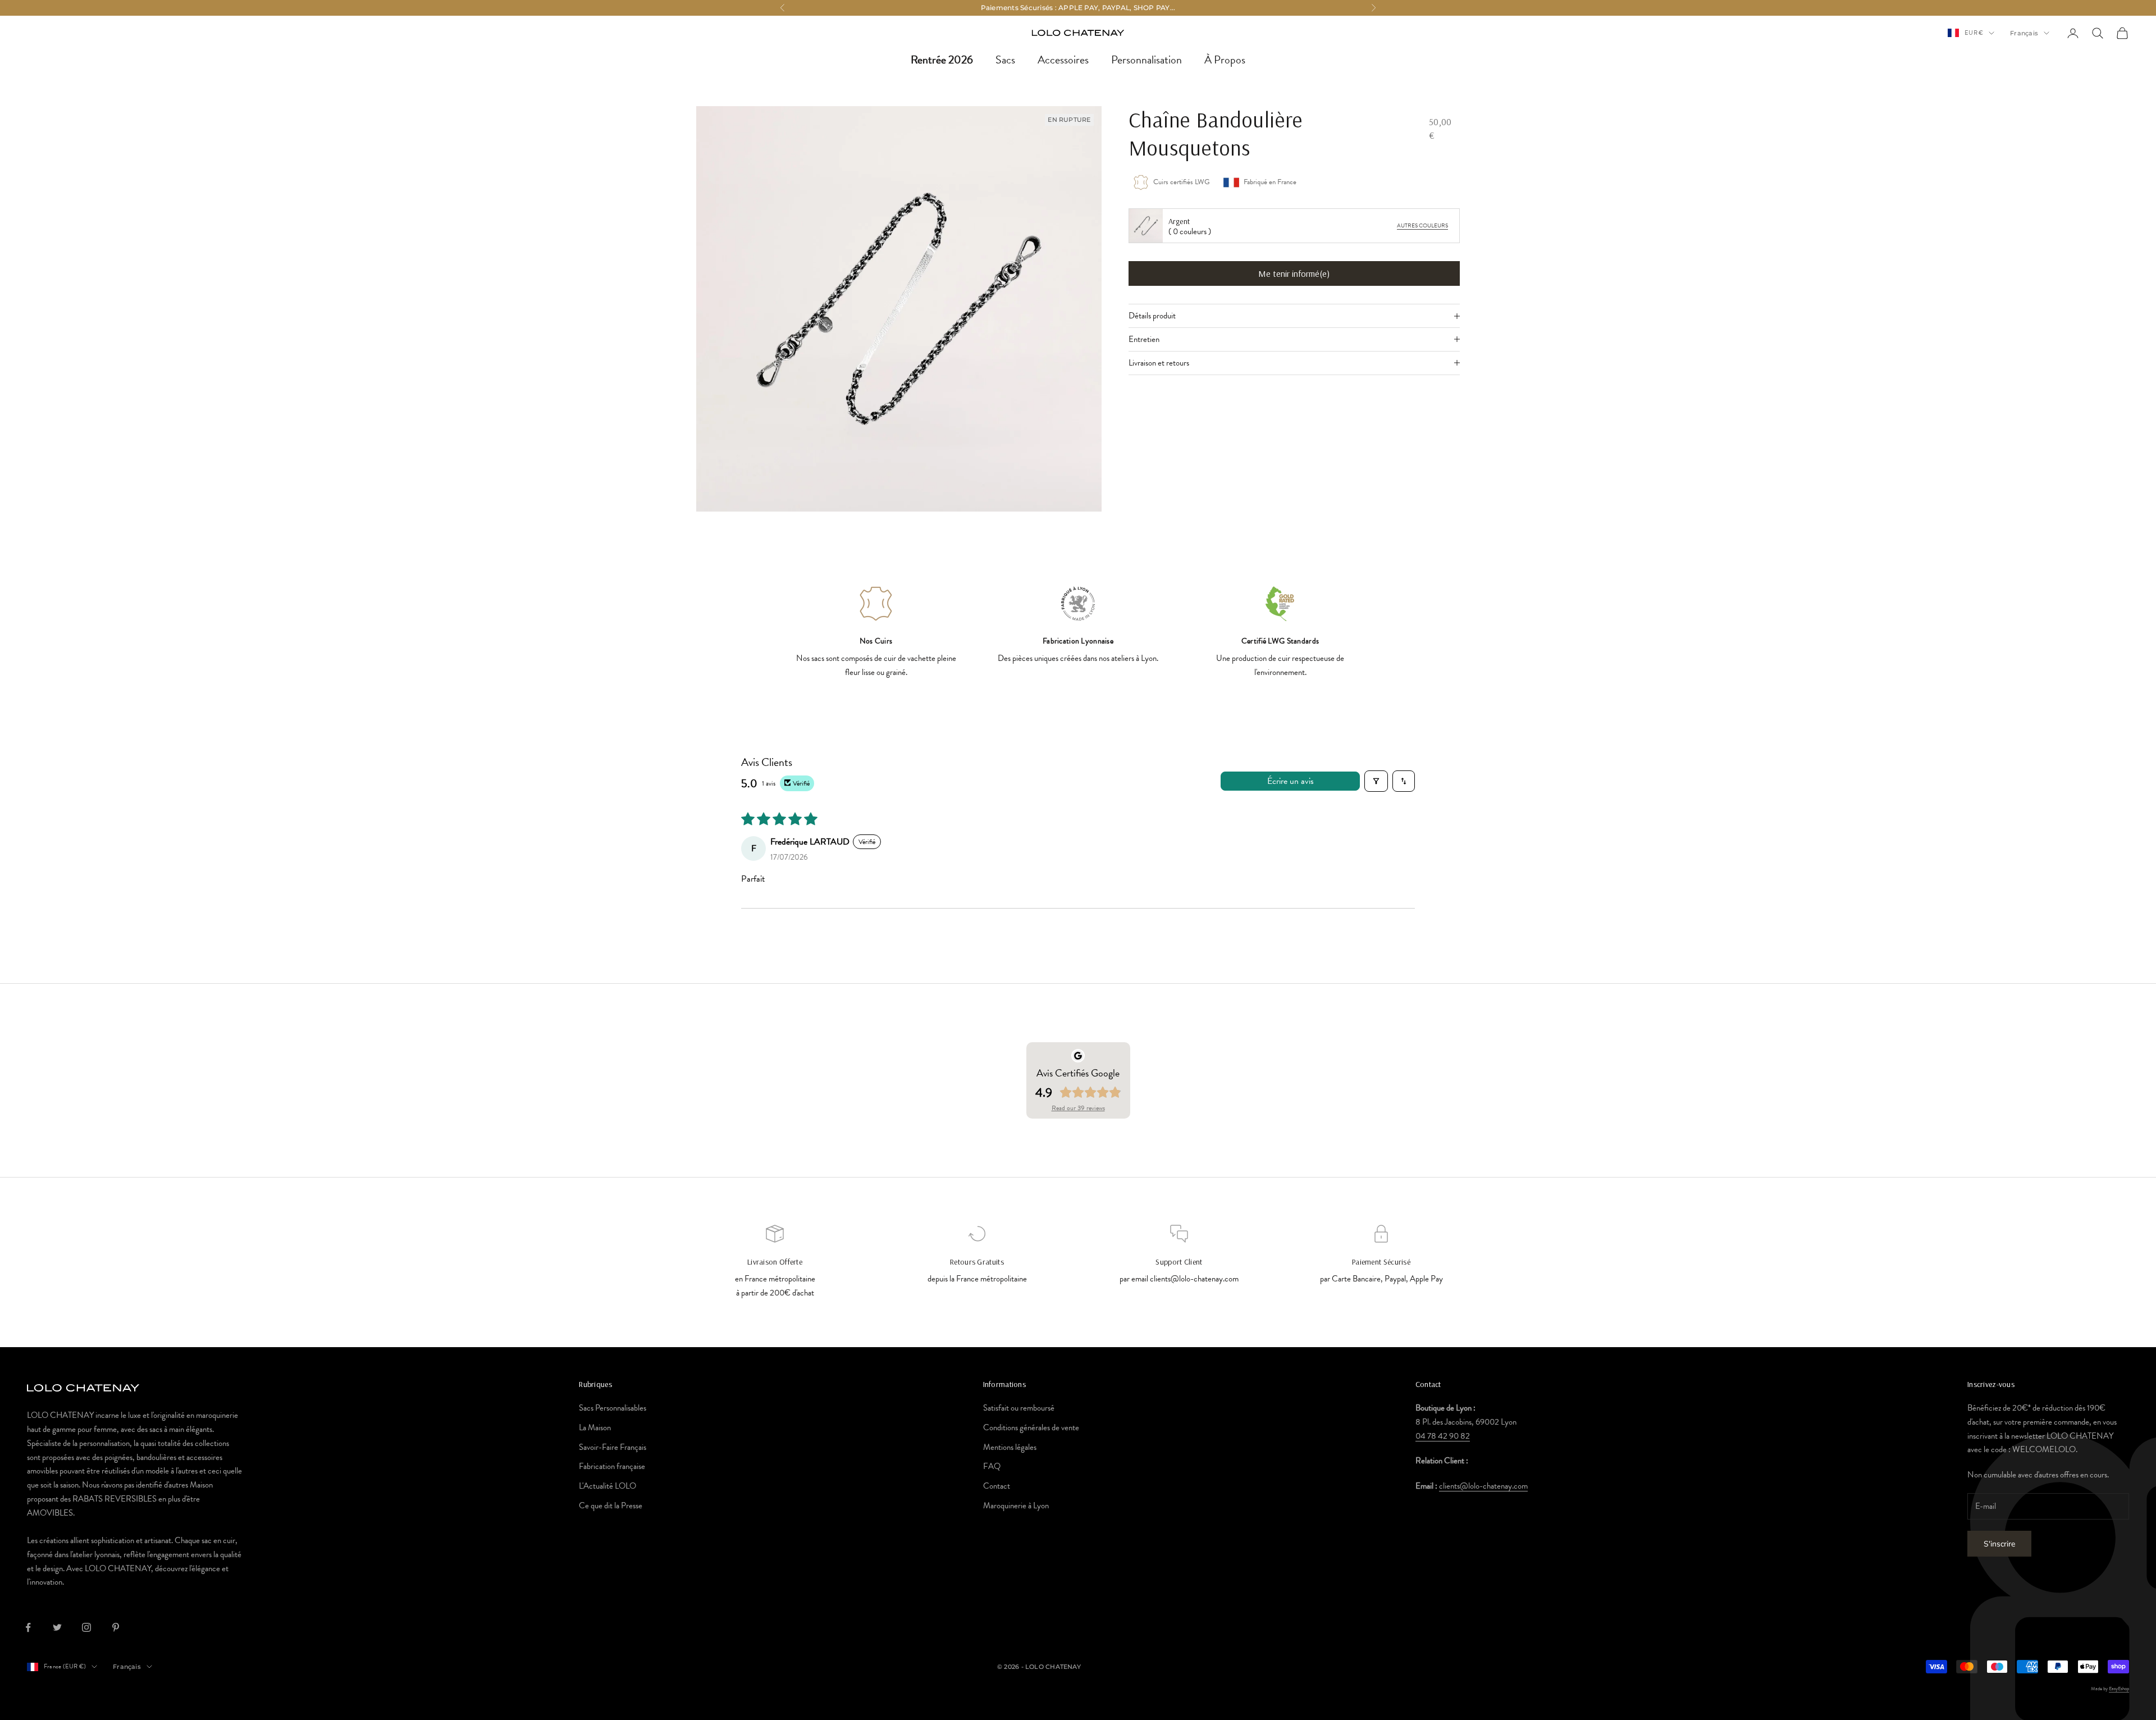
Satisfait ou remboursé (1019, 1408)
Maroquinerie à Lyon (1016, 1505)
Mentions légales (1010, 1447)
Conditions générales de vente (1031, 1427)
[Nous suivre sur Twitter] (57, 1627)
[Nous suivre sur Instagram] (86, 1627)
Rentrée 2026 (942, 60)
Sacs (1005, 60)
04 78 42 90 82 (1443, 1436)
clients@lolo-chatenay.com (1483, 1486)
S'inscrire (1999, 1544)
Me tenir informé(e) (1294, 273)
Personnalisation (1146, 60)
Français (2024, 33)
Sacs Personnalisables (613, 1408)
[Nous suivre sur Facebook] (28, 1627)
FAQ (992, 1466)
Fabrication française (612, 1466)
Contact (997, 1486)
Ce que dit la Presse (611, 1505)
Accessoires (1063, 60)
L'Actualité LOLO (607, 1486)
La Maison (595, 1427)
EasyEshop (2119, 1689)
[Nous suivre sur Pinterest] (116, 1627)
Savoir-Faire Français (613, 1447)
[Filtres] (1376, 781)
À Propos (1225, 60)
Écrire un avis (1291, 781)
